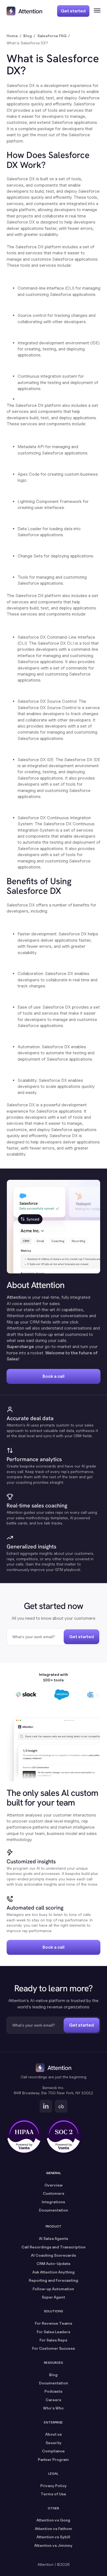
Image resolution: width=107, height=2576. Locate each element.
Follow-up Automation (53, 2289)
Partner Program (53, 2459)
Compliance (53, 2451)
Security (54, 2443)
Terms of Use (53, 2494)
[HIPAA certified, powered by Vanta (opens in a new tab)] (24, 2136)
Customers (54, 2193)
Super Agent (53, 2297)
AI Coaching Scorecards (54, 2255)
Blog (28, 36)
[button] (95, 11)
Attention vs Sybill (53, 2537)
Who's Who (53, 2408)
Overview (54, 2185)
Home (12, 36)
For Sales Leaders (54, 2332)
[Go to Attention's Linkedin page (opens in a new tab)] (46, 2106)
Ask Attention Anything (54, 2272)
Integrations (53, 2202)
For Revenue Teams (54, 2323)
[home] (24, 11)
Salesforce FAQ (52, 36)
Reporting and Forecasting (54, 2280)
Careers (53, 2400)
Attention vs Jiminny (53, 2545)
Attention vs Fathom (54, 2529)
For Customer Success (54, 2348)
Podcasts (53, 2391)
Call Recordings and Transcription (54, 2247)
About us (54, 2434)
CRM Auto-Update (54, 2263)
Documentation (54, 2210)
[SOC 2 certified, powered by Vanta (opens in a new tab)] (64, 2136)
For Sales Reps (53, 2340)
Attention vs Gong (53, 2520)
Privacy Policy (54, 2486)
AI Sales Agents (54, 2238)
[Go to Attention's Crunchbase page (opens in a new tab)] (61, 2106)
